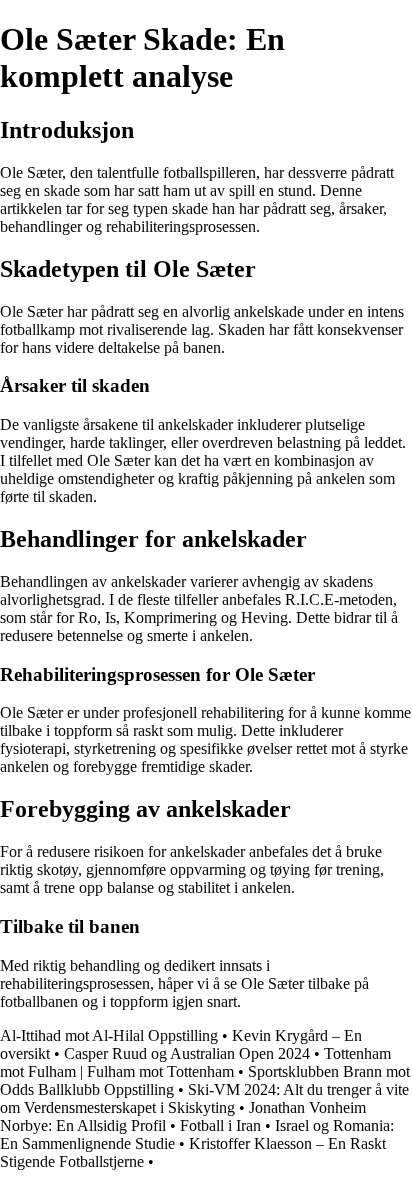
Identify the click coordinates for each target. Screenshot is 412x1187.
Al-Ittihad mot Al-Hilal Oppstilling (109, 1035)
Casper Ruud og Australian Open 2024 (187, 1053)
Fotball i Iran (220, 1125)
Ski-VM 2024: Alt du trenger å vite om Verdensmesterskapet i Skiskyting (204, 1098)
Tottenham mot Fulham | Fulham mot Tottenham (195, 1062)
